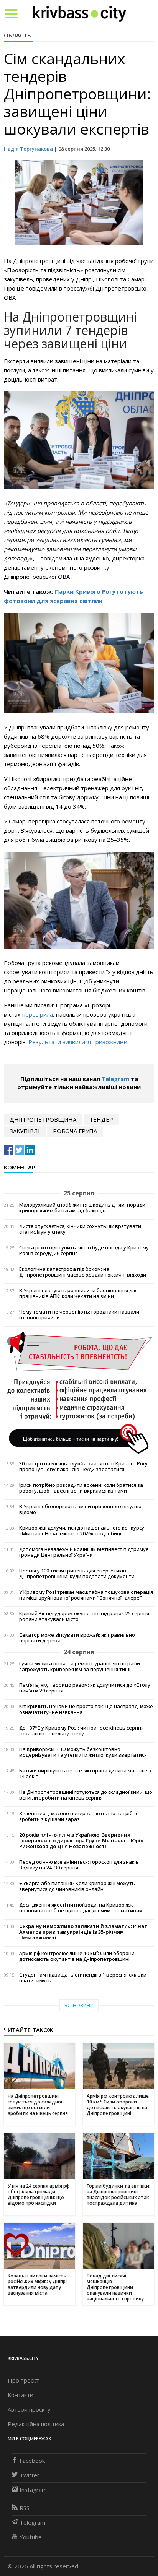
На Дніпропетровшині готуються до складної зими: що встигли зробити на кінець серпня (86, 1795)
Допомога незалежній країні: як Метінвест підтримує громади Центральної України (84, 1552)
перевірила (38, 1014)
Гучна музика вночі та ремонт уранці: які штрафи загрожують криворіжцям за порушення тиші (80, 1666)
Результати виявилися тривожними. (78, 1042)
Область (17, 35)
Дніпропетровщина (43, 1119)
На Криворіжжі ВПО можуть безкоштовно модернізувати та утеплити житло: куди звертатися (83, 1752)
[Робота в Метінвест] (79, 1392)
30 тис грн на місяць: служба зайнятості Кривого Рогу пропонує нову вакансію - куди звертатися (83, 1467)
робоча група (75, 1131)
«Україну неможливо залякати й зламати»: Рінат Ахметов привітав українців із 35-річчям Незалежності (83, 1932)
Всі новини (79, 2005)
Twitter (30, 2475)
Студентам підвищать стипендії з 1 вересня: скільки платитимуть (83, 1978)
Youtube (31, 2537)
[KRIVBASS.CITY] (80, 13)
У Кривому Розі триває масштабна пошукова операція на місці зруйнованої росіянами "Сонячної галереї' (86, 1595)
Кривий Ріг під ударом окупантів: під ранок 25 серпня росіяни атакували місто (84, 1616)
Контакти (21, 2395)
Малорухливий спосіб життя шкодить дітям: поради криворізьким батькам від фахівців (82, 1208)
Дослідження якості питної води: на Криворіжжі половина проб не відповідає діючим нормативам (81, 1908)
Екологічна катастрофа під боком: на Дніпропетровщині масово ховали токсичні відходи (83, 1272)
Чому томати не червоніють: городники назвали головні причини (79, 1315)
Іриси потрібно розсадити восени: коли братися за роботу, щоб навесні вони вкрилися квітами (81, 1488)
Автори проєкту (29, 2409)
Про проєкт (23, 2380)
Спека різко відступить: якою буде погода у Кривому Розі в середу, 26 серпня (84, 1251)
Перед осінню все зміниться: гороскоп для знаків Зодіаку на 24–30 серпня (79, 1865)
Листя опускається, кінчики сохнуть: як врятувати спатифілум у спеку (80, 1229)
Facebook (32, 2461)
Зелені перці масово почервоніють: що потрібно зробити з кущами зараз (79, 1816)
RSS (25, 2508)
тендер (101, 1119)
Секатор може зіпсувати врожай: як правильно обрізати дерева (77, 1638)
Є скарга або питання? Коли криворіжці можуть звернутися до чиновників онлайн (77, 1886)
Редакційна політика (36, 2424)
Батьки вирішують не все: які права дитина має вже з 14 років (85, 1774)
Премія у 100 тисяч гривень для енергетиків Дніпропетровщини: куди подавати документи (77, 1574)
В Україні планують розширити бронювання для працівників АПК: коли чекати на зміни (78, 1293)
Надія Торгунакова (28, 149)
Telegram (115, 1079)
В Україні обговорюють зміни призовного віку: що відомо (80, 1509)
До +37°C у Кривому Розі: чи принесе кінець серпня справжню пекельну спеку (81, 1731)
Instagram (33, 2490)
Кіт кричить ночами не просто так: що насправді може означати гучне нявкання (86, 1709)
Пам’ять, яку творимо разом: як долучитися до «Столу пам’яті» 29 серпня (85, 1688)
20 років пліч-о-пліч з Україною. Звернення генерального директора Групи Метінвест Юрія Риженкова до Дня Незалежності (81, 1841)
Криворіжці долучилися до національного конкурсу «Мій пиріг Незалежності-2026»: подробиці (82, 1531)
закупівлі (25, 1131)
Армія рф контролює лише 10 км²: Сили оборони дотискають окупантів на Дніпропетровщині (77, 1956)
